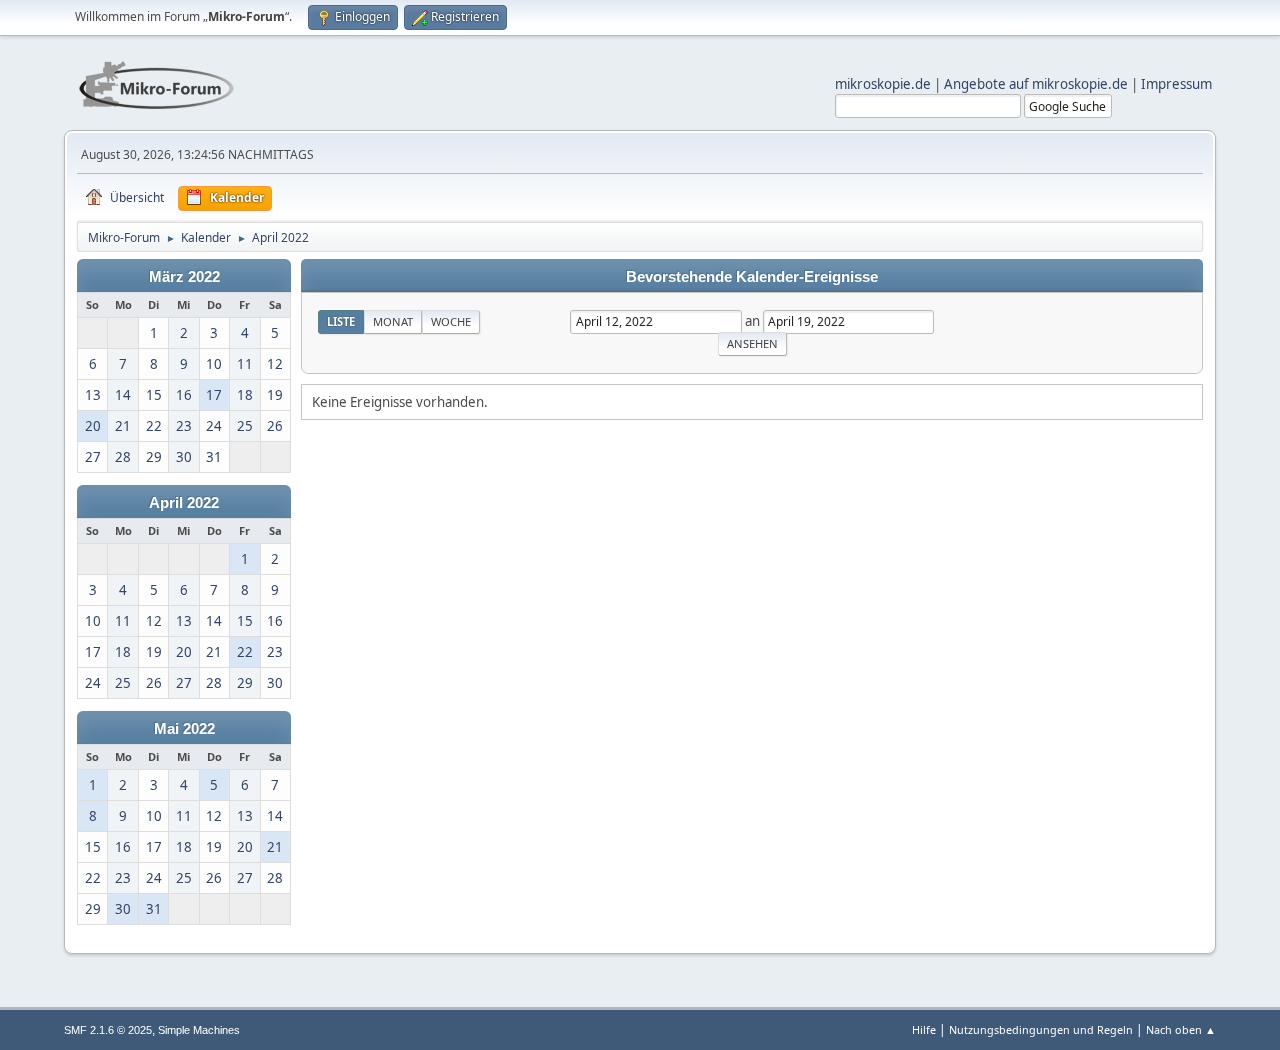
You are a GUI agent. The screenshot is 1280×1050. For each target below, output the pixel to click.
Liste (341, 321)
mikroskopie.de (883, 84)
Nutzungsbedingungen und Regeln (1041, 1029)
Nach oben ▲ (1181, 1029)
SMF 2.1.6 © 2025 (108, 1030)
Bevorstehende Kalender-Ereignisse (752, 277)
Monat (393, 321)
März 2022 (184, 277)
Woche (451, 321)
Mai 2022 (184, 729)
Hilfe (924, 1029)
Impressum (1176, 84)
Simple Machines (199, 1030)
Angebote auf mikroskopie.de (1036, 84)
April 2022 (184, 503)
